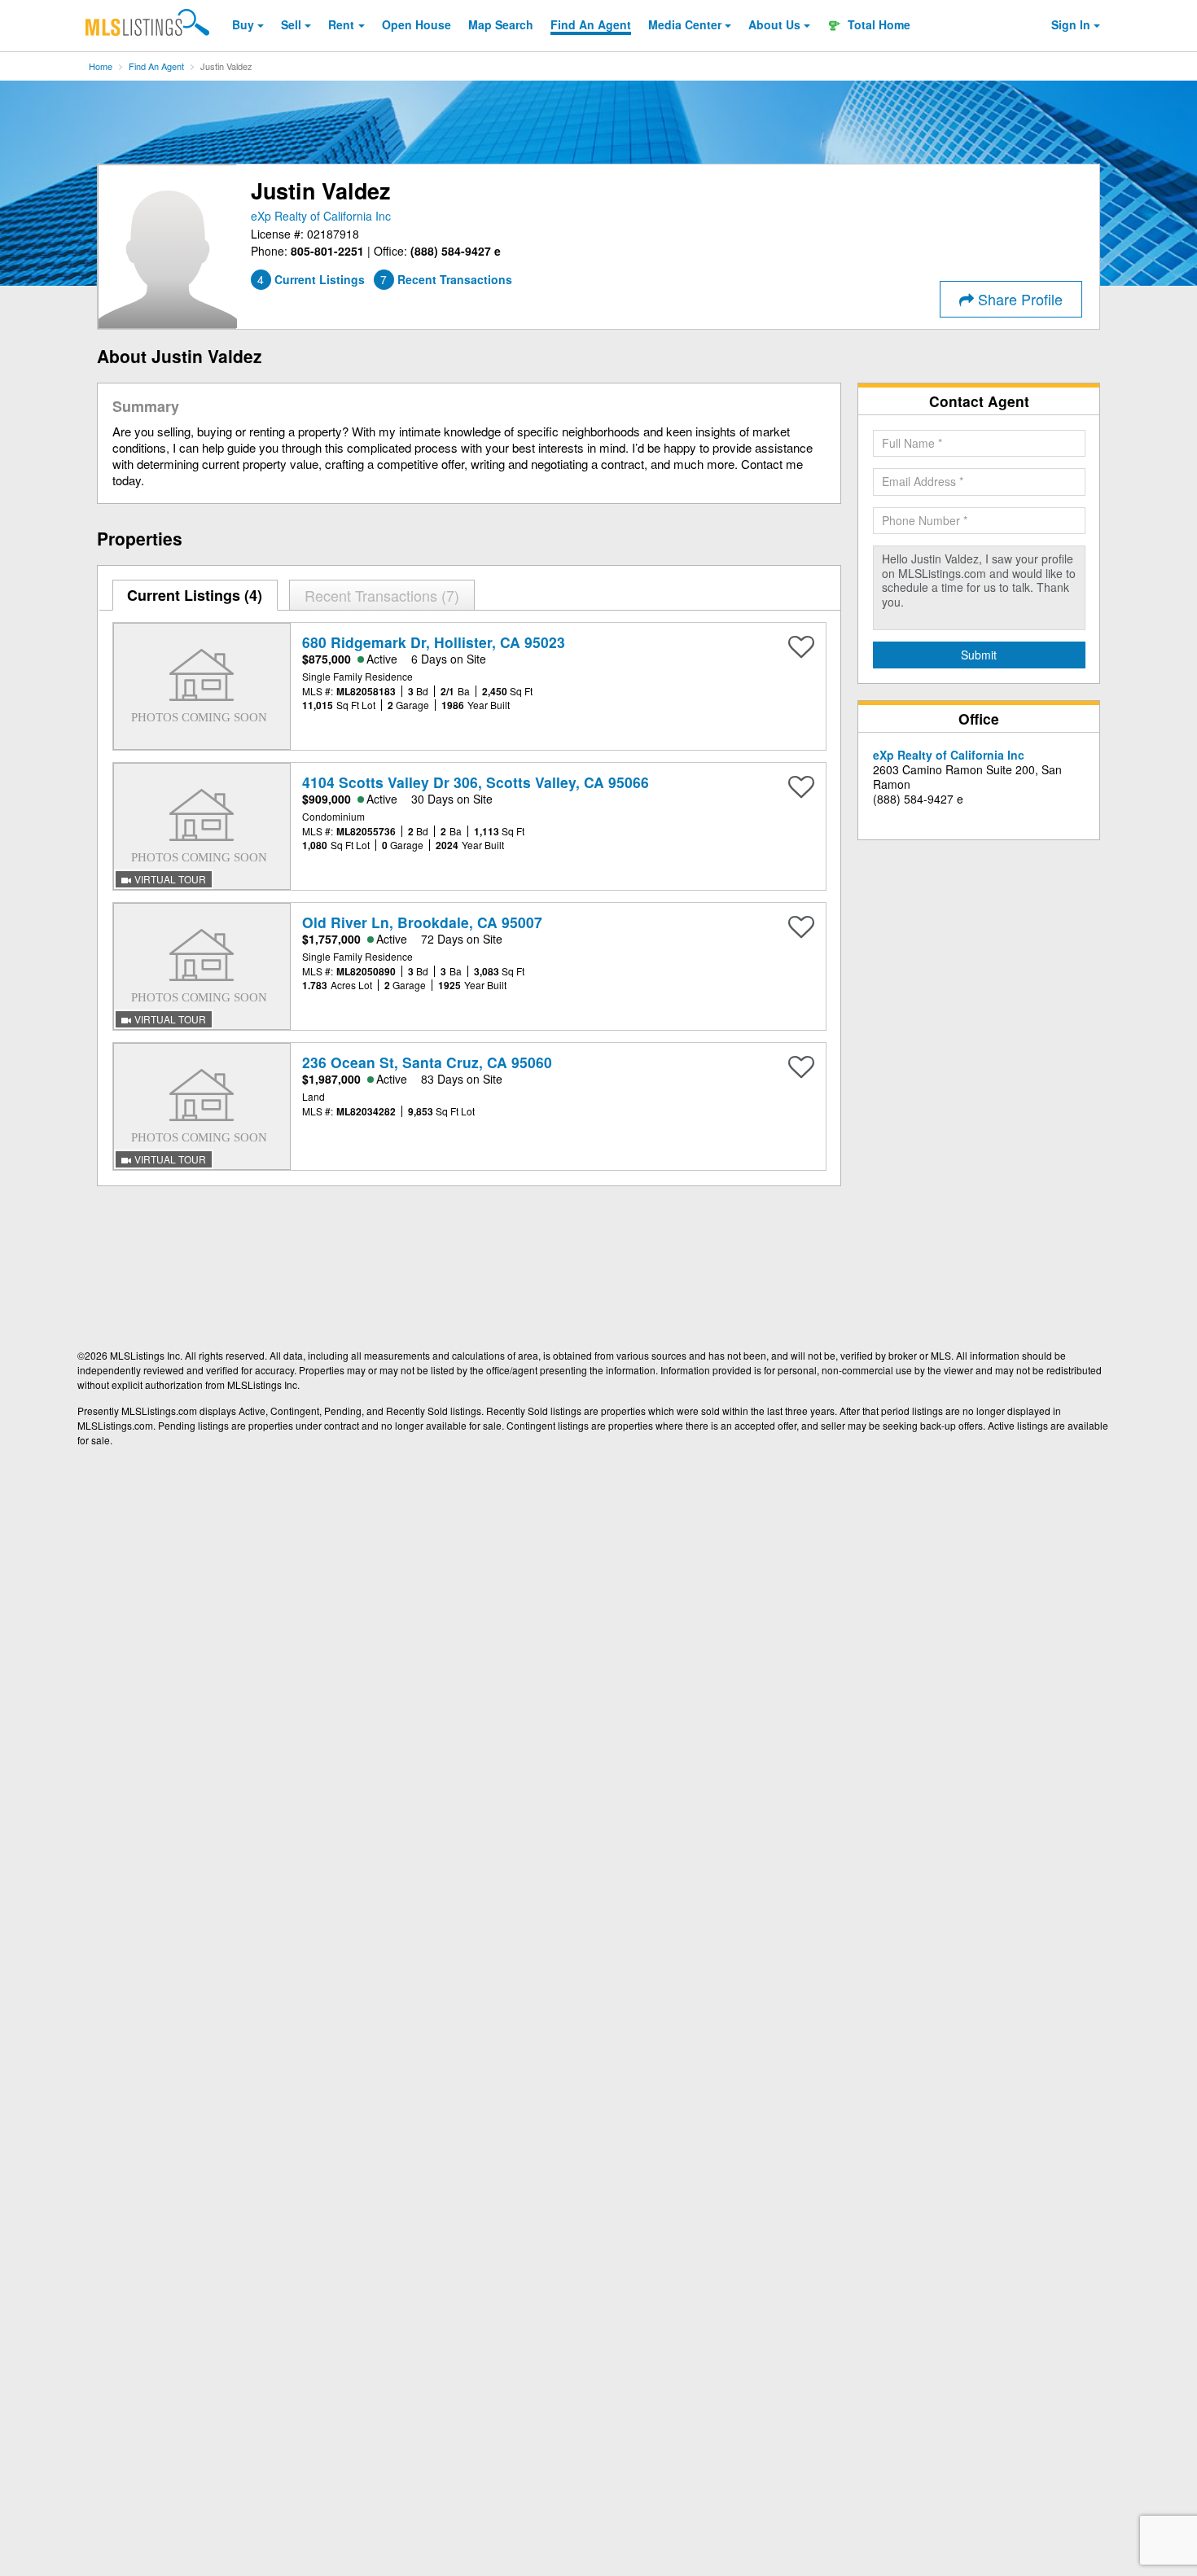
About (774, 24)
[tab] (195, 595)
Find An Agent (156, 66)
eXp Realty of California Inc (321, 216)
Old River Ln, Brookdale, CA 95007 (422, 922)
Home (101, 66)
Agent (591, 24)
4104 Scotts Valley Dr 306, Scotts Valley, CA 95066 (476, 782)
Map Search (501, 24)
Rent (341, 24)
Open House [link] (417, 24)
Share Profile (1018, 299)
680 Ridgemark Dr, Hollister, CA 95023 (434, 642)
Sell (291, 24)
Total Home (877, 24)
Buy (243, 24)
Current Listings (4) (195, 595)
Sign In (1071, 24)
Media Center (685, 24)
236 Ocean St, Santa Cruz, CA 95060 (427, 1062)
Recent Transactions (379, 595)
